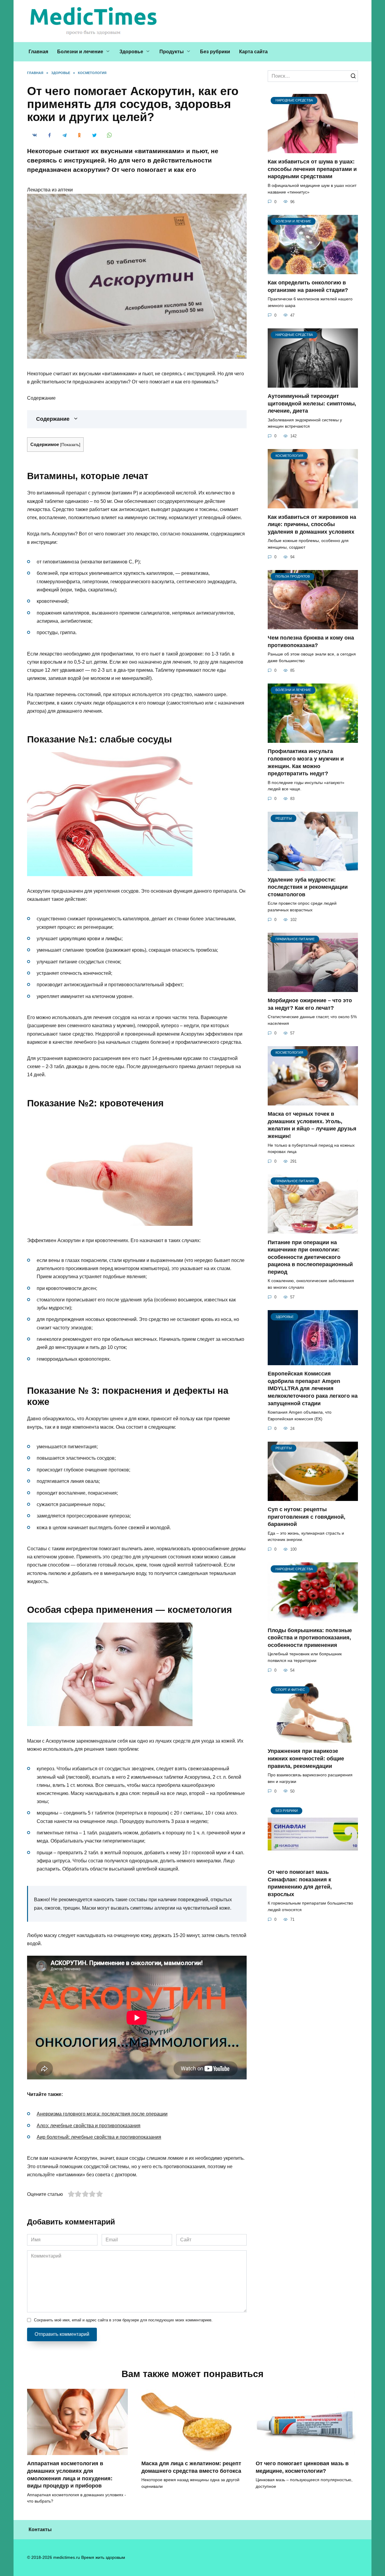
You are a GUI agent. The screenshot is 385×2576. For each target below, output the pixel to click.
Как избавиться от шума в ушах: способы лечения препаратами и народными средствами (312, 169)
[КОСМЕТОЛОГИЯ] (313, 505)
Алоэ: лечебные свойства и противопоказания (89, 2126)
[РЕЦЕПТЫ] (313, 867)
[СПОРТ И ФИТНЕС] (313, 1739)
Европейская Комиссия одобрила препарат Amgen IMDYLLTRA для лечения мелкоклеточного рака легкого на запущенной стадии (313, 1389)
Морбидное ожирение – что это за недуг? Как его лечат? (310, 1004)
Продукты (172, 52)
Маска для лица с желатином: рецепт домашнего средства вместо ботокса (191, 2467)
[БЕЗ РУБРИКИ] (313, 1860)
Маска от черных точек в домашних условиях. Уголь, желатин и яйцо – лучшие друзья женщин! (312, 1125)
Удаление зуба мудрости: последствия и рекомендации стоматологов (308, 887)
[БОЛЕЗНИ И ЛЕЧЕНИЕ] (313, 270)
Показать (70, 445)
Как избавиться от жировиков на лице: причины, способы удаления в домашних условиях (312, 524)
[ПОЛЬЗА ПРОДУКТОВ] (313, 626)
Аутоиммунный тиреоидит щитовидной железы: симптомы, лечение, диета (312, 403)
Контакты (40, 2530)
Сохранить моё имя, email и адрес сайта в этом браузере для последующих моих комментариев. (123, 2320)
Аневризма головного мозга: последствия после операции (102, 2114)
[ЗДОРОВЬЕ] (313, 1361)
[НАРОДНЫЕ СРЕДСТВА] (313, 149)
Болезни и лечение (80, 52)
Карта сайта (253, 52)
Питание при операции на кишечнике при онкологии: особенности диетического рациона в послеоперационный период (310, 1257)
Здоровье (131, 52)
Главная (38, 52)
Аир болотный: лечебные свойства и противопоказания (99, 2137)
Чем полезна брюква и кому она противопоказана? (311, 642)
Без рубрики (215, 52)
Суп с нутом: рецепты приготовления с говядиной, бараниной (306, 1517)
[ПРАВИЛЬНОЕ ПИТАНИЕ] (313, 988)
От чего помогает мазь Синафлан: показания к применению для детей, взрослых (300, 1883)
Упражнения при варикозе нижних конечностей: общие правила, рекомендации (306, 1758)
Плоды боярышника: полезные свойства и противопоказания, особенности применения (310, 1637)
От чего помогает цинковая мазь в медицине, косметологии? (302, 2467)
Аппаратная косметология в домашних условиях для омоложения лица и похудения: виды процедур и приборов (70, 2475)
